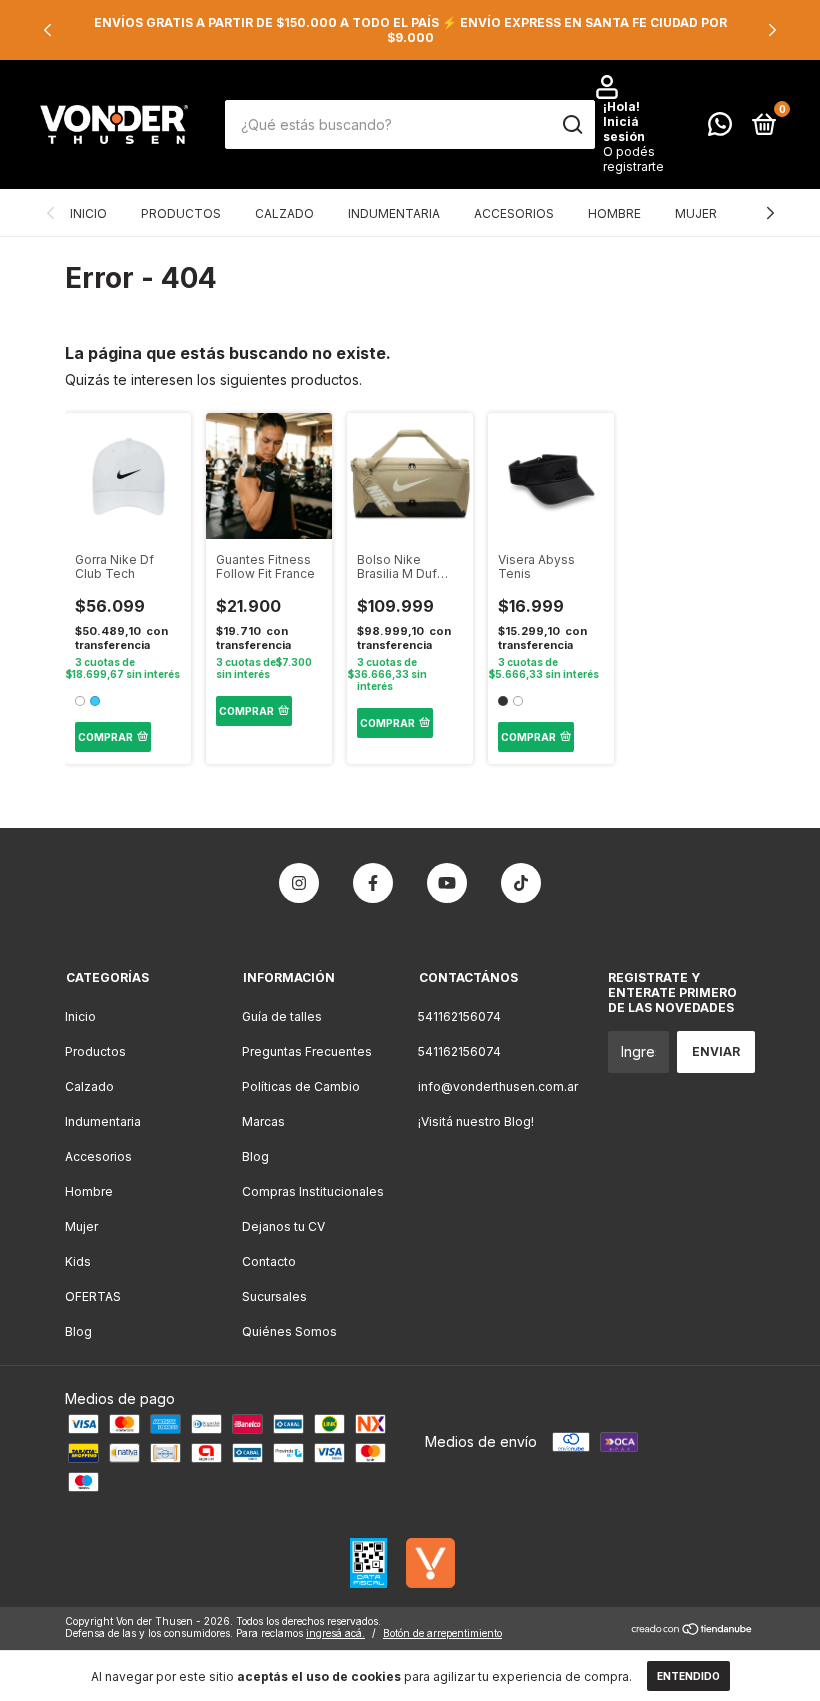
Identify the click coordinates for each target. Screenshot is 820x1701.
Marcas (263, 1121)
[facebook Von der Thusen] (373, 883)
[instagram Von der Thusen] (299, 883)
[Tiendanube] (692, 1629)
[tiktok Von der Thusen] (521, 883)
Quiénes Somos (289, 1331)
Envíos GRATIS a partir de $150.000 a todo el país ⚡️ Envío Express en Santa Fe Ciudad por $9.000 (410, 30)
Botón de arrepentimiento (442, 1633)
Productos (181, 213)
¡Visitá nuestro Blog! (476, 1121)
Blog (78, 1331)
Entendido (688, 1676)
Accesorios (514, 213)
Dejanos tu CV (283, 1226)
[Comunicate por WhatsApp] (720, 128)
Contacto (269, 1261)
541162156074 (459, 1016)
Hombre (614, 213)
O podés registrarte (633, 159)
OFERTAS (93, 1296)
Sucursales (274, 1296)
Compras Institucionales (313, 1191)
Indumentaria (394, 213)
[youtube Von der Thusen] (447, 883)
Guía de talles (282, 1016)
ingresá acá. (335, 1633)
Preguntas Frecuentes (307, 1051)
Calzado (284, 213)
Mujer (696, 213)
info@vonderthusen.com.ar (498, 1086)
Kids (78, 1261)
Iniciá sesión (624, 129)
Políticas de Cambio (301, 1086)
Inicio (88, 213)
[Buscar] (571, 125)
